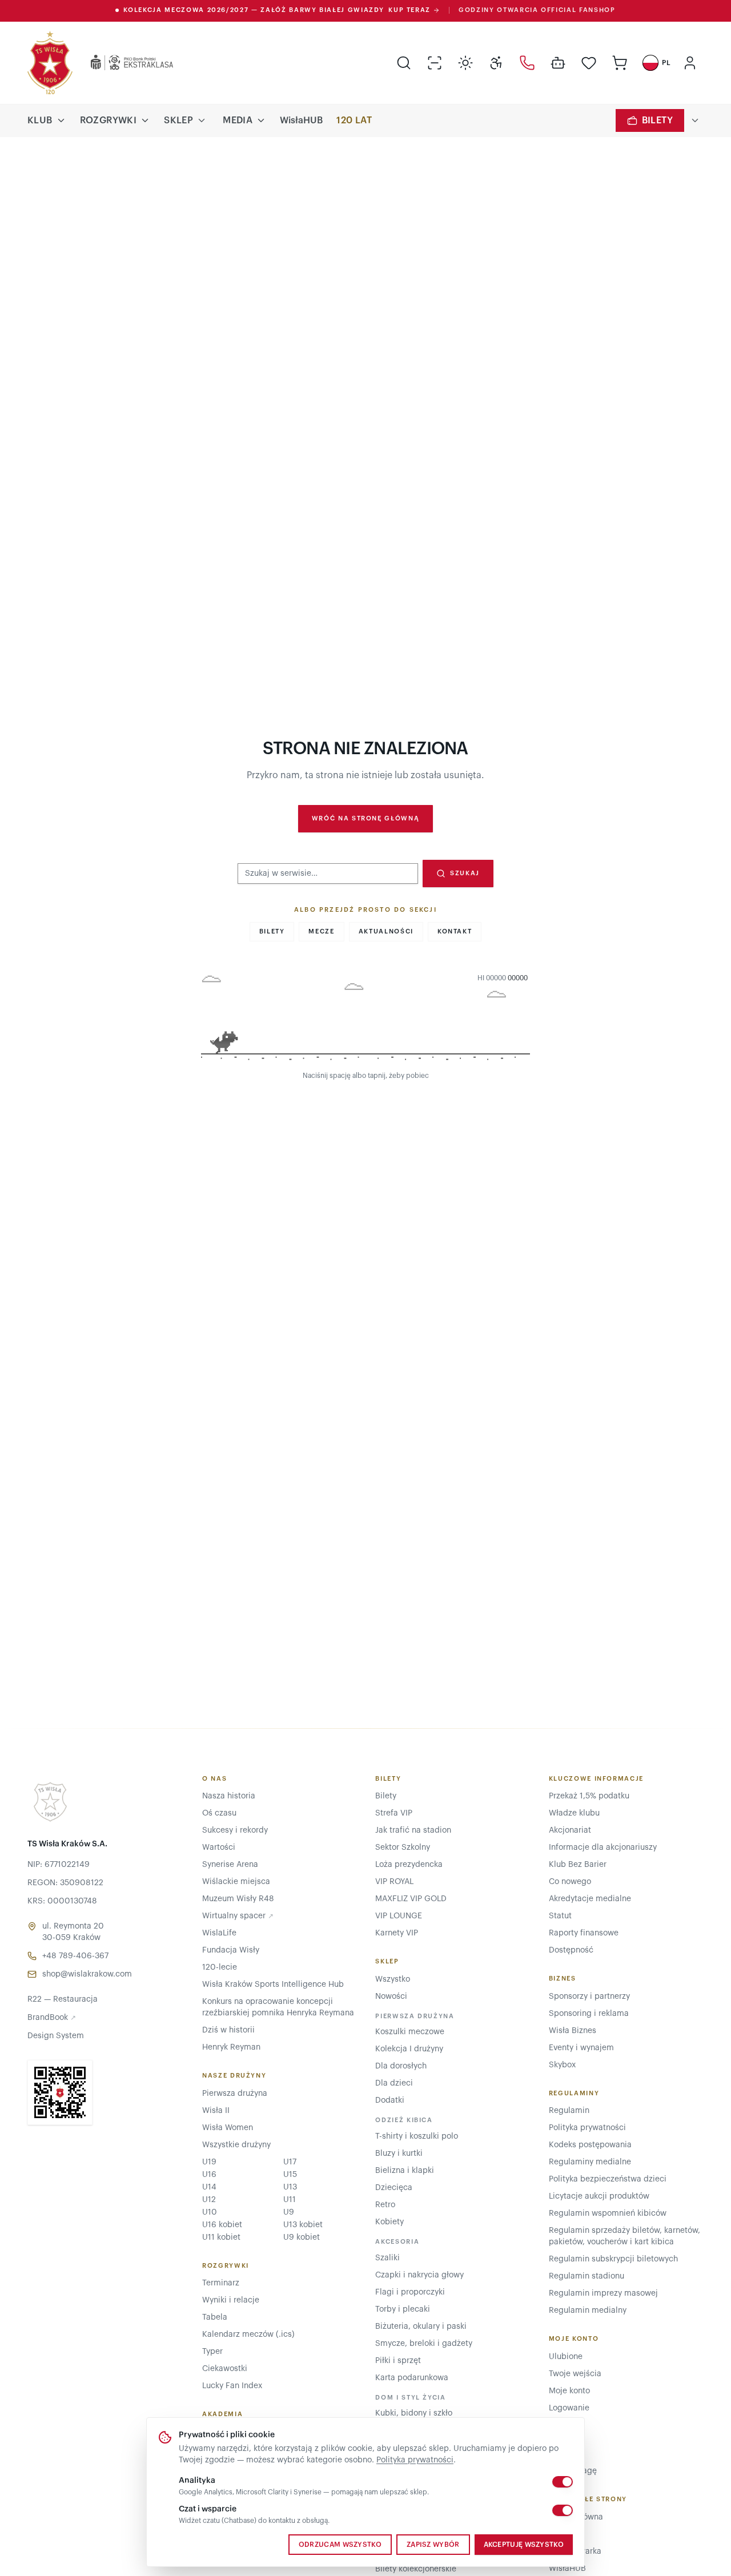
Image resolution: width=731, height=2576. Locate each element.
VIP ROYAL (394, 1882)
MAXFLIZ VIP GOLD (411, 1899)
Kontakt (455, 931)
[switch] (563, 2482)
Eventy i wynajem (581, 2048)
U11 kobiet (221, 2237)
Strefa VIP (394, 1813)
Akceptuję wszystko (524, 2545)
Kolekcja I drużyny (409, 2049)
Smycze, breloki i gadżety (424, 2344)
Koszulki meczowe (410, 2032)
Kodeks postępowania (590, 2145)
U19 (209, 2162)
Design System (56, 2036)
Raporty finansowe (584, 1933)
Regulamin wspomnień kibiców (608, 2213)
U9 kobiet (302, 2237)
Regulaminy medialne (590, 2162)
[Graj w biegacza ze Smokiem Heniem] (365, 1020)
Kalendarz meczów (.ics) (248, 2334)
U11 (290, 2200)
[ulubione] (589, 63)
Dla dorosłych (401, 2066)
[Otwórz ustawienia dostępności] (496, 63)
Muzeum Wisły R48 (238, 1899)
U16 (209, 2175)
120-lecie (220, 1967)
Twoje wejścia (575, 2374)
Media (238, 120)
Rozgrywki (109, 120)
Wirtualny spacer (238, 1916)
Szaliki (387, 2258)
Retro (385, 2205)
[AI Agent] (558, 63)
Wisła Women (228, 2128)
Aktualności (386, 931)
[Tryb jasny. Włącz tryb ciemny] (465, 63)
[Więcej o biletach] (695, 120)
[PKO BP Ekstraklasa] (123, 63)
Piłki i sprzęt (398, 2361)
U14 (209, 2187)
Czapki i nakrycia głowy (419, 2275)
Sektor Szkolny (403, 1848)
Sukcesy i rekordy (235, 1830)
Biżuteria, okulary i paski (421, 2327)
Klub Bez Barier (578, 1865)
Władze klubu (574, 1813)
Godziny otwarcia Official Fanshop (537, 10)
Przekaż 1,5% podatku (589, 1796)
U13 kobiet (303, 2225)
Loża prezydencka (409, 1865)
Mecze (321, 931)
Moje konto (569, 2391)
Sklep (178, 120)
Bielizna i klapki (405, 2171)
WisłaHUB (301, 120)
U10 (210, 2212)
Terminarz (221, 2283)
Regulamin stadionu (587, 2276)
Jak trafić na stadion (413, 1830)
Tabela (215, 2317)
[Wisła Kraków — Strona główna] (50, 63)
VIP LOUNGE (399, 1916)
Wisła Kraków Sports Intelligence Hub (273, 1985)
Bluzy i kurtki (399, 2154)
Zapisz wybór (433, 2545)
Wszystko (393, 1979)
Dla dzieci (394, 2083)
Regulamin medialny (588, 2311)
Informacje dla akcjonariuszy (603, 1848)
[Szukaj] (404, 63)
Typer (212, 2352)
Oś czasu (219, 1813)
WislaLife (219, 1933)
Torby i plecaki (403, 2309)
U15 (290, 2175)
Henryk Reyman (231, 2047)
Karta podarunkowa (412, 2378)
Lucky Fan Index (232, 2386)
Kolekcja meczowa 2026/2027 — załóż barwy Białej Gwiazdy (277, 10)
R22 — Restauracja (63, 1999)
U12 (209, 2200)
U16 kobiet (222, 2225)
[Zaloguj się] (690, 63)
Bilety (657, 120)
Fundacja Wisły (231, 1950)
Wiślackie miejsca (236, 1882)
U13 (290, 2187)
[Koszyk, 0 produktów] (620, 63)
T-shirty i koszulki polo (417, 2136)
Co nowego (570, 1882)
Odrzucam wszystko (340, 2545)
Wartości (219, 1848)
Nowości (391, 1997)
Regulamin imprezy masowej (603, 2293)
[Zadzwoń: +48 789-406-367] (527, 63)
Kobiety (389, 2222)
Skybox (562, 2065)
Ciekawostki (225, 2369)
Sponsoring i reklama (589, 2014)
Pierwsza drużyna (235, 2094)
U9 (289, 2212)
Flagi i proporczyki (410, 2292)
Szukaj (465, 873)
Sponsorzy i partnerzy (589, 1997)
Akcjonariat (570, 1830)
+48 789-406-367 (75, 1956)
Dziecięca (394, 2188)
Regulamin (569, 2111)
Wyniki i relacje (231, 2300)
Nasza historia (229, 1796)
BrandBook (52, 2018)
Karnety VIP (397, 1933)
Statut (560, 1916)
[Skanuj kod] (435, 63)
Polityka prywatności (415, 2460)
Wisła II (216, 2111)
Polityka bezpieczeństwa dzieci (608, 2179)
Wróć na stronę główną (366, 818)
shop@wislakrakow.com (87, 1974)
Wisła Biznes (573, 2031)
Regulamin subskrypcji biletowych (613, 2259)
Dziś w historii (228, 2030)
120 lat (354, 120)
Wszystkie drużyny (236, 2145)
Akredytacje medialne (590, 1899)
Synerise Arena (230, 1865)
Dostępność (571, 1950)
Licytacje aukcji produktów (599, 2196)
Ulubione (566, 2357)
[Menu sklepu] (202, 120)
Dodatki (390, 2100)
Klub (40, 120)
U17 (290, 2162)
